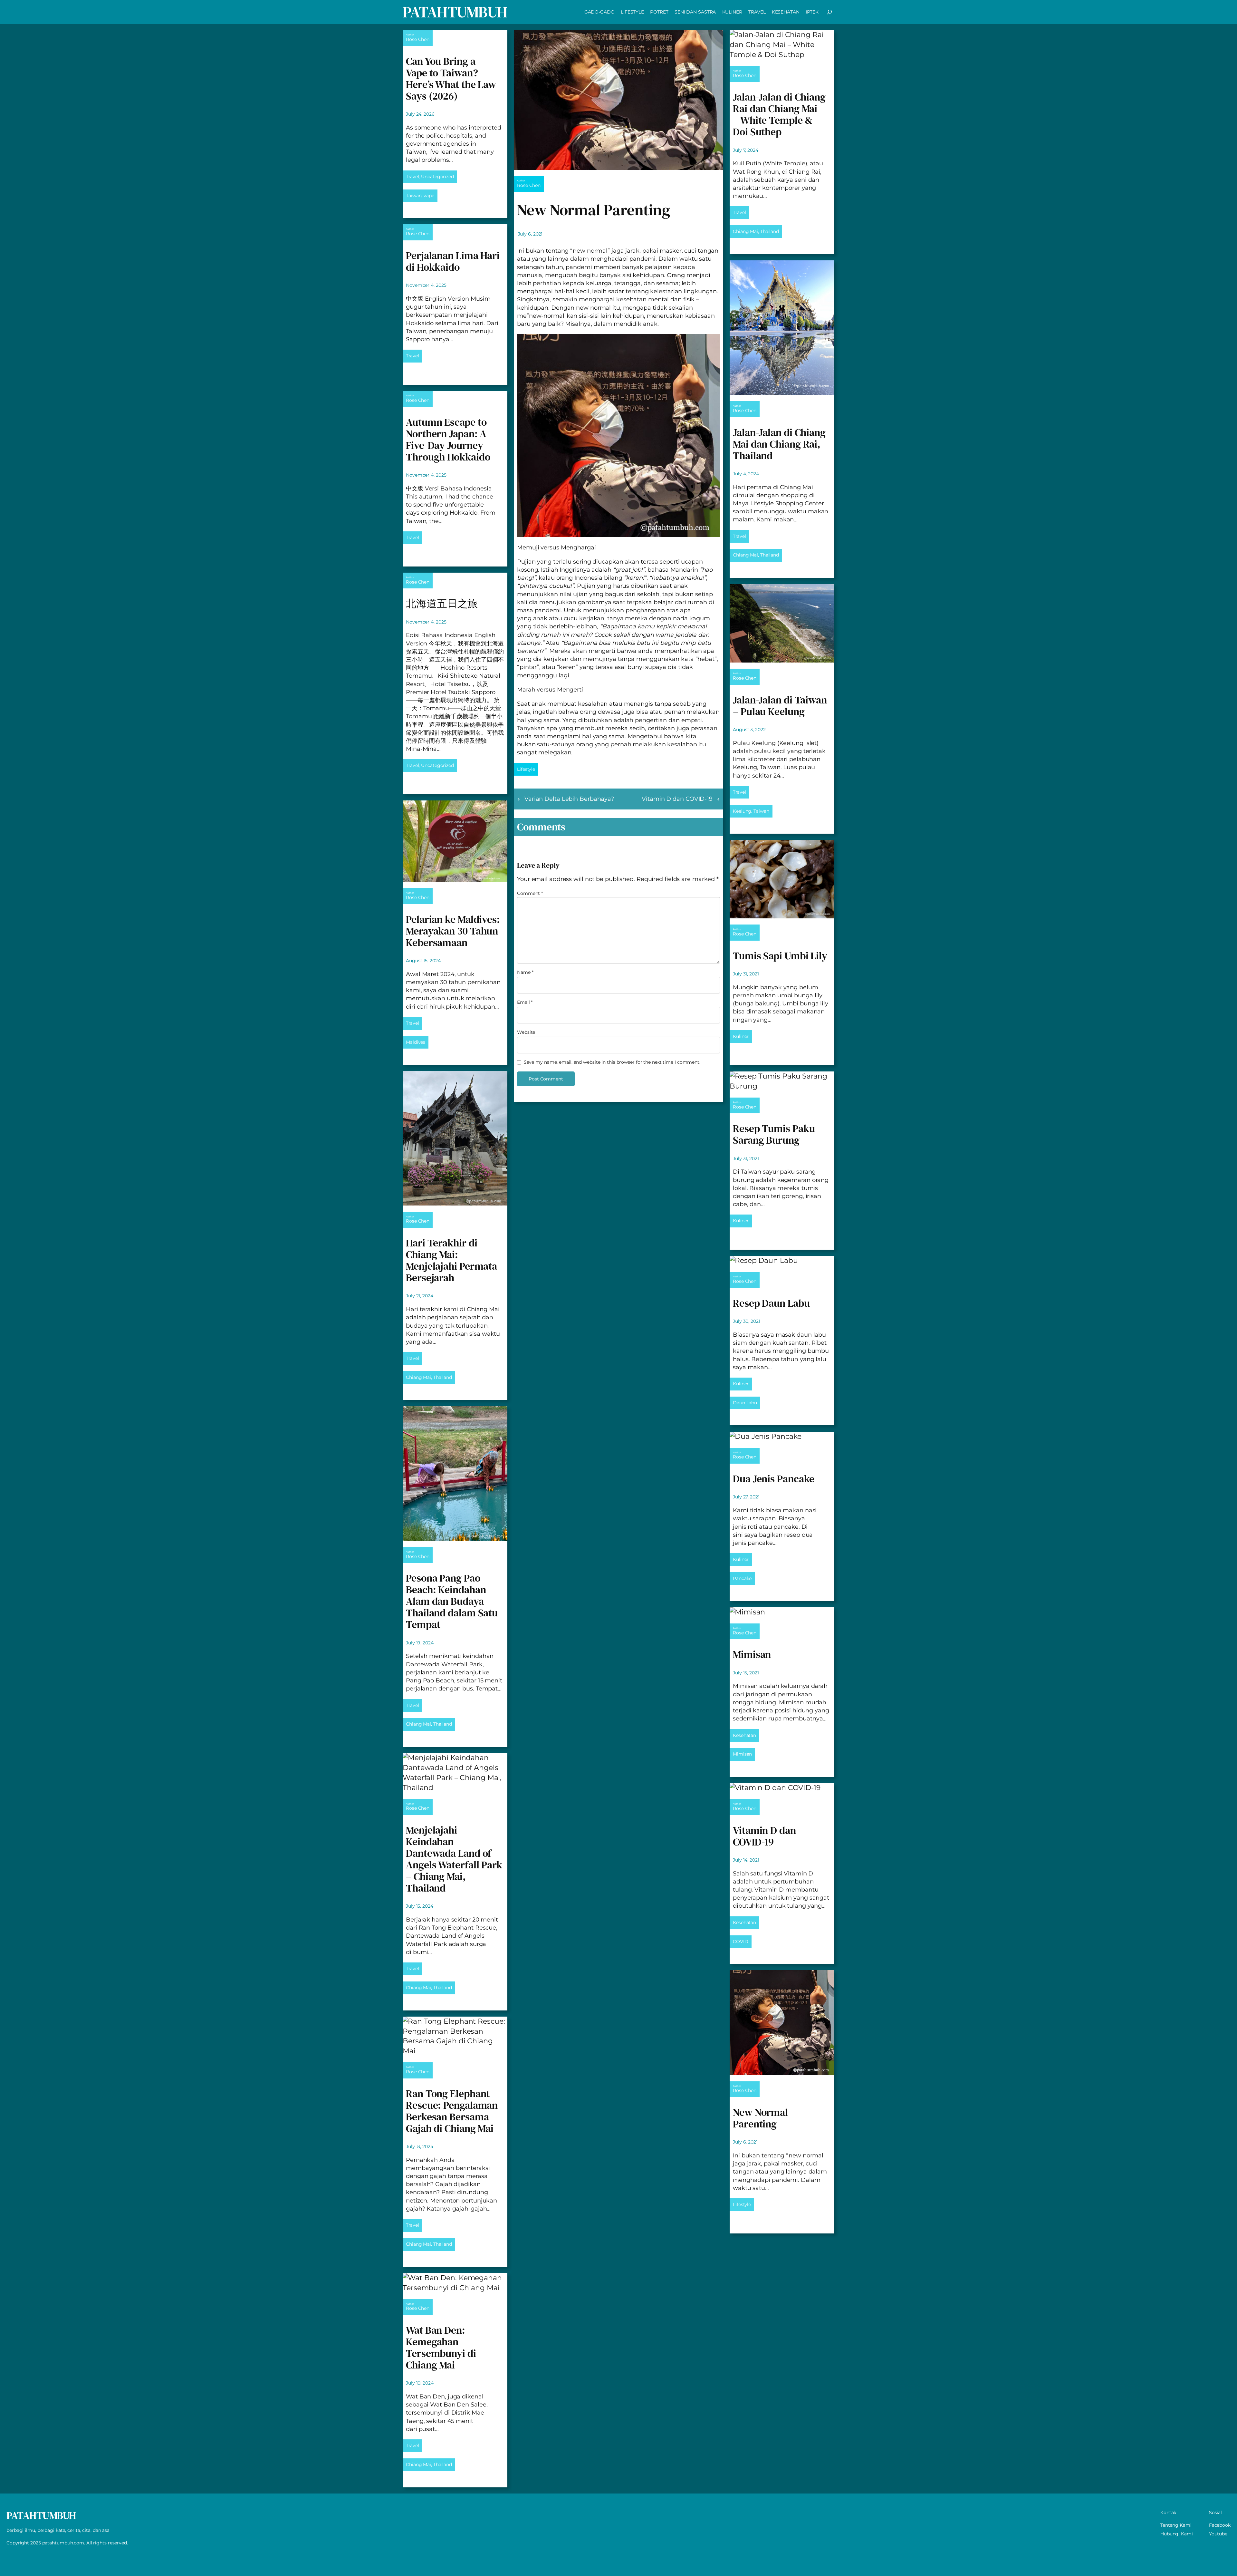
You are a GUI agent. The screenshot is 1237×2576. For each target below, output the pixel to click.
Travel (412, 177)
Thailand (443, 1377)
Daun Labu (745, 1403)
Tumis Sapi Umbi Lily (780, 956)
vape (429, 196)
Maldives (416, 1042)
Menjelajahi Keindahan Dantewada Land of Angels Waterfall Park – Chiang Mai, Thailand (454, 1859)
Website (526, 1032)
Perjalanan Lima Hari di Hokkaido (453, 261)
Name (525, 972)
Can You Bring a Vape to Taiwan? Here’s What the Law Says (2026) (451, 79)
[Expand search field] (829, 12)
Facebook (1220, 2525)
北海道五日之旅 (442, 604)
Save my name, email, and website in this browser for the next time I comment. (612, 1062)
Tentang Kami (1176, 2525)
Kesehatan (744, 1735)
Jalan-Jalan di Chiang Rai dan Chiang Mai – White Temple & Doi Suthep (779, 114)
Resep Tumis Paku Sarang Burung (774, 1134)
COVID (741, 1942)
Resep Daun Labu (771, 1303)
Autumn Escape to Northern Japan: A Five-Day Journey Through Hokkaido (448, 440)
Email (525, 1002)
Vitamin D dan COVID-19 (677, 799)
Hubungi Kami (1177, 2534)
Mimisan (752, 1654)
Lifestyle (526, 769)
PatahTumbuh (455, 12)
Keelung (742, 811)
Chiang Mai (418, 1377)
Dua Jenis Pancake (774, 1479)
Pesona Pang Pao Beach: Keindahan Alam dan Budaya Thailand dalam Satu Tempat (452, 1601)
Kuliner (741, 1036)
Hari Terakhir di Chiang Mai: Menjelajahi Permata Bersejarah (451, 1260)
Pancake (742, 1578)
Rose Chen (418, 39)
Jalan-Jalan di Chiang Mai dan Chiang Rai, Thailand (779, 444)
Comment (530, 893)
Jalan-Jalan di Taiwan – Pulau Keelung (780, 706)
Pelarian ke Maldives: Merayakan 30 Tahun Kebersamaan (453, 931)
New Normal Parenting (760, 2118)
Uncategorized (437, 177)
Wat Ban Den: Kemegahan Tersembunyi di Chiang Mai (441, 2348)
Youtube (1218, 2534)
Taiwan (414, 196)
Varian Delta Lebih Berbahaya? (569, 799)
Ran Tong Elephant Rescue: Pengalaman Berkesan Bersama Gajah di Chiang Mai (452, 2111)
